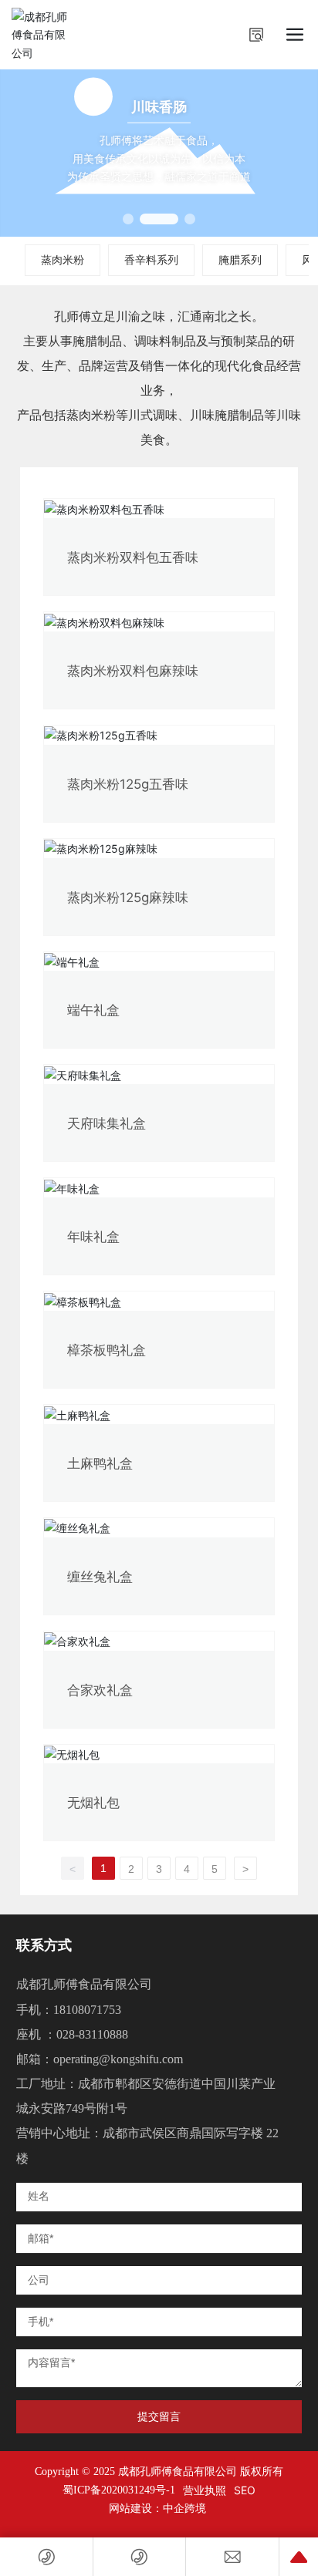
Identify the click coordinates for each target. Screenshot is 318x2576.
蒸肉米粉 (63, 259)
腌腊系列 (240, 259)
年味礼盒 (93, 1237)
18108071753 (87, 2010)
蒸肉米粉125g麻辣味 (128, 897)
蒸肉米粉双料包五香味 (133, 557)
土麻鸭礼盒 (100, 1463)
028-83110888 (92, 2034)
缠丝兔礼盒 (100, 1577)
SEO (245, 2490)
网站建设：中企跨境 (159, 2509)
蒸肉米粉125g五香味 (128, 784)
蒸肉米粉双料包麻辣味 (133, 671)
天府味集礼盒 (107, 1123)
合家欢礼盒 (100, 1690)
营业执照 (205, 2490)
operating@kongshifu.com (118, 2059)
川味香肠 (159, 106)
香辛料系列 (151, 259)
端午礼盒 (93, 1010)
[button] (128, 219)
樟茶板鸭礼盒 (107, 1350)
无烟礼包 (93, 1803)
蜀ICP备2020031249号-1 (119, 2490)
